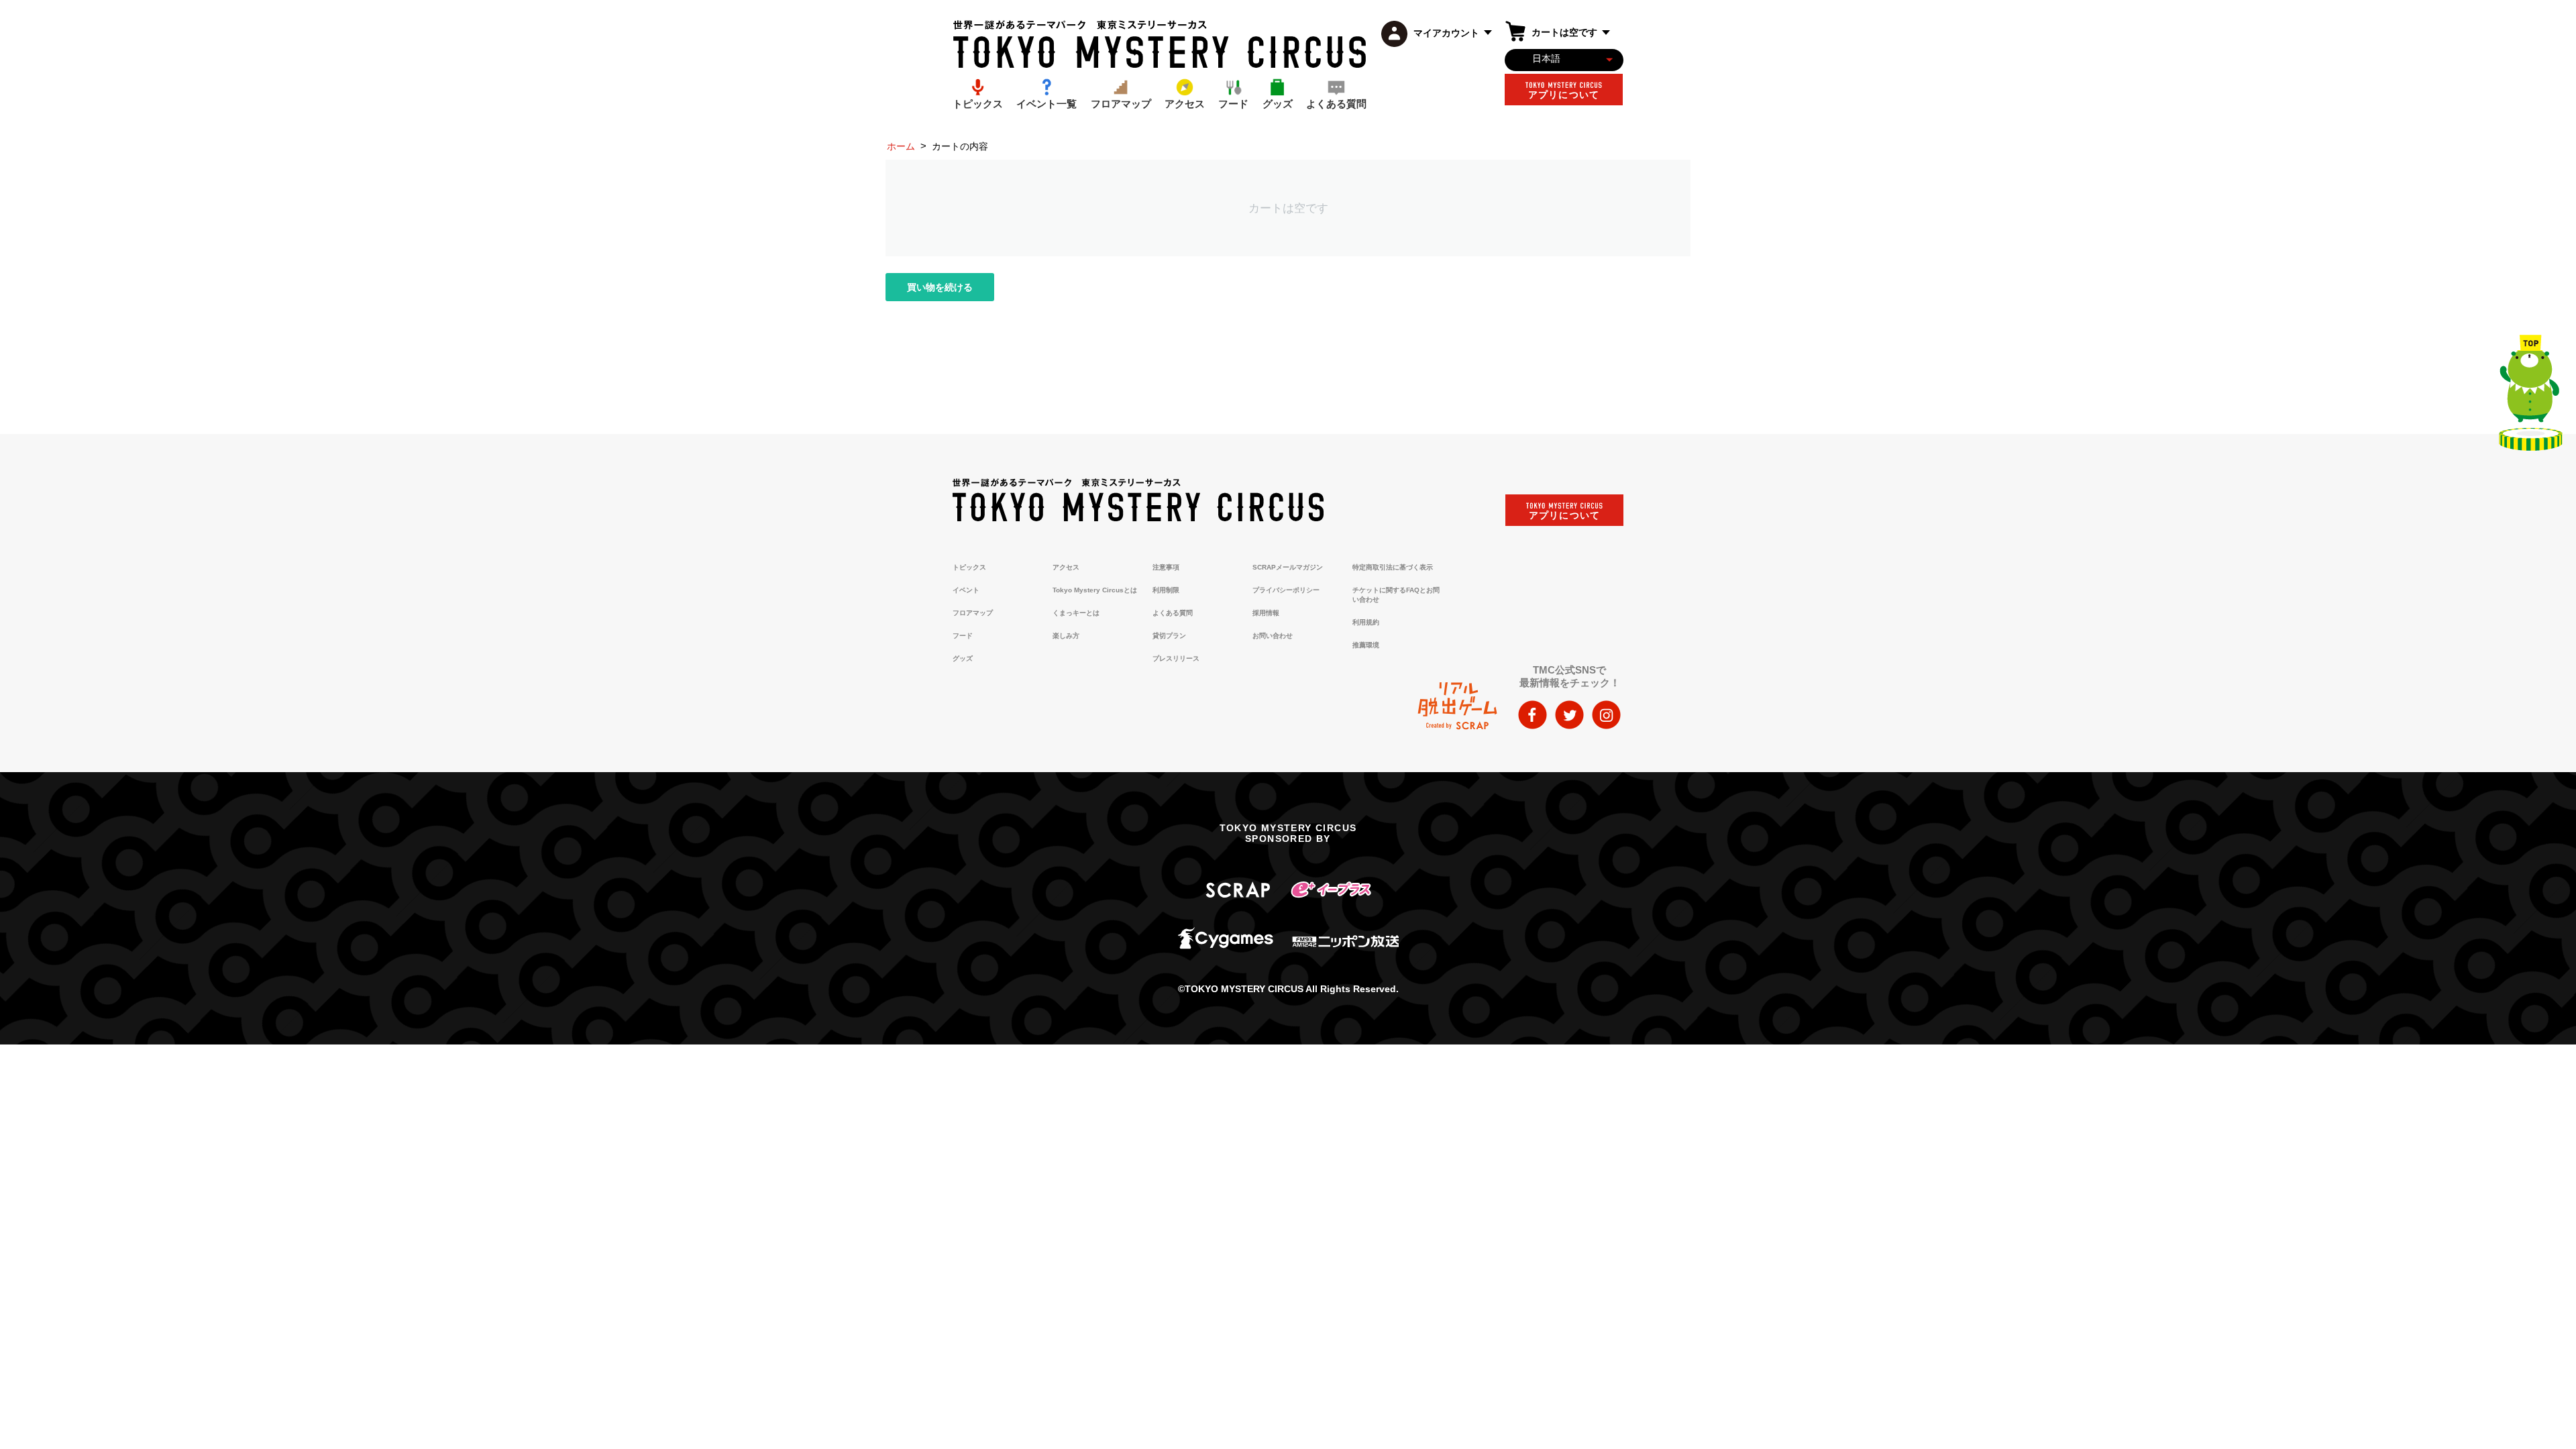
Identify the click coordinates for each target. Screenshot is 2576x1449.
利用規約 (1366, 622)
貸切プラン (1169, 636)
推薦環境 (1366, 645)
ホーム (901, 146)
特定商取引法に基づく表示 (1393, 567)
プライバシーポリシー (1286, 590)
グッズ (963, 658)
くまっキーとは (1076, 613)
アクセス (1066, 567)
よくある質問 (1173, 613)
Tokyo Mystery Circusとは (1095, 590)
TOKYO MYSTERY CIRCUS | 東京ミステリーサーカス (1160, 44)
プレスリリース (1176, 658)
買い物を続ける (940, 287)
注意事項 (1166, 567)
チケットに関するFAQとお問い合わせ (1396, 595)
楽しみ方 (1066, 636)
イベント (966, 590)
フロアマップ (973, 613)
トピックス (969, 567)
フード (963, 636)
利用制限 (1166, 590)
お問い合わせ (1273, 636)
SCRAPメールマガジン (1288, 567)
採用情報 (1266, 613)
